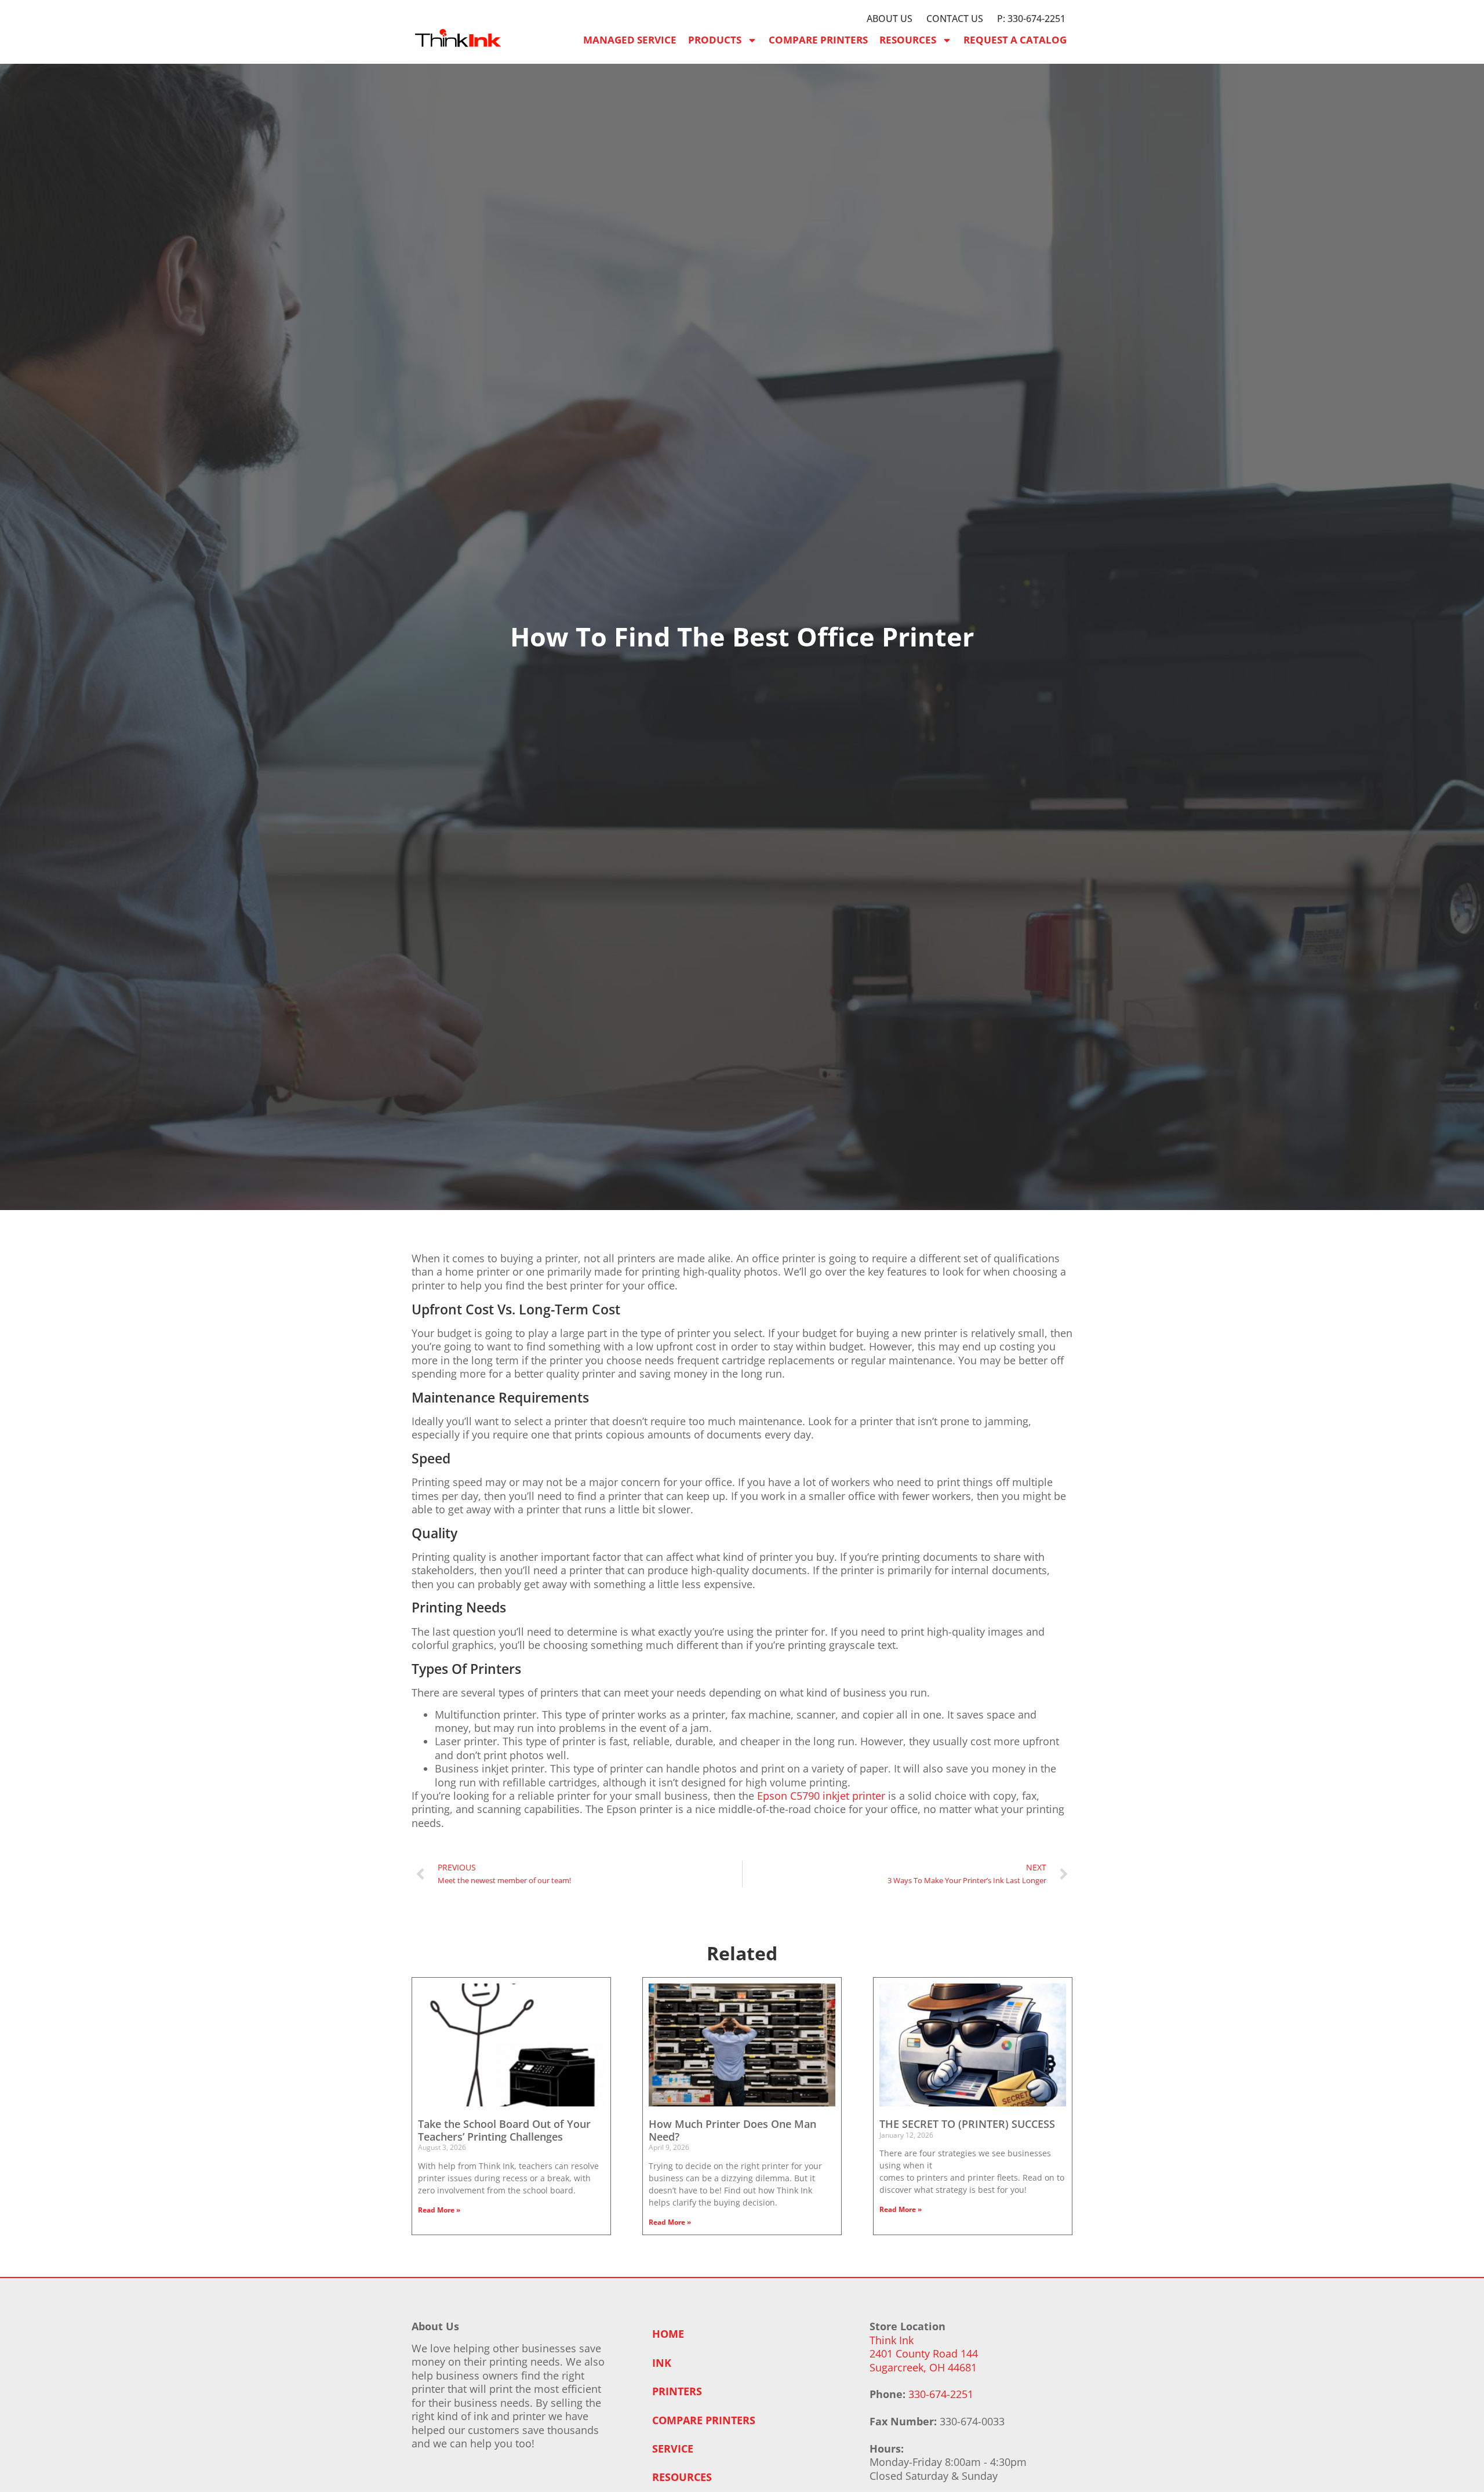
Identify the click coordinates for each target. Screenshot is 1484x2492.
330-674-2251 (941, 2394)
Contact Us (955, 19)
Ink (662, 2363)
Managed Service (630, 40)
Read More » (439, 2210)
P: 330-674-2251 (1031, 19)
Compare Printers (818, 40)
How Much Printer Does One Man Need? (732, 2130)
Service (673, 2449)
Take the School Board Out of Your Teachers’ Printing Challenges (504, 2130)
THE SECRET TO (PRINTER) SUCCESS (967, 2124)
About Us (890, 19)
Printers (677, 2391)
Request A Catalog (1015, 40)
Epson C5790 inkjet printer (821, 1796)
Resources (908, 40)
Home (668, 2334)
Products (715, 40)
